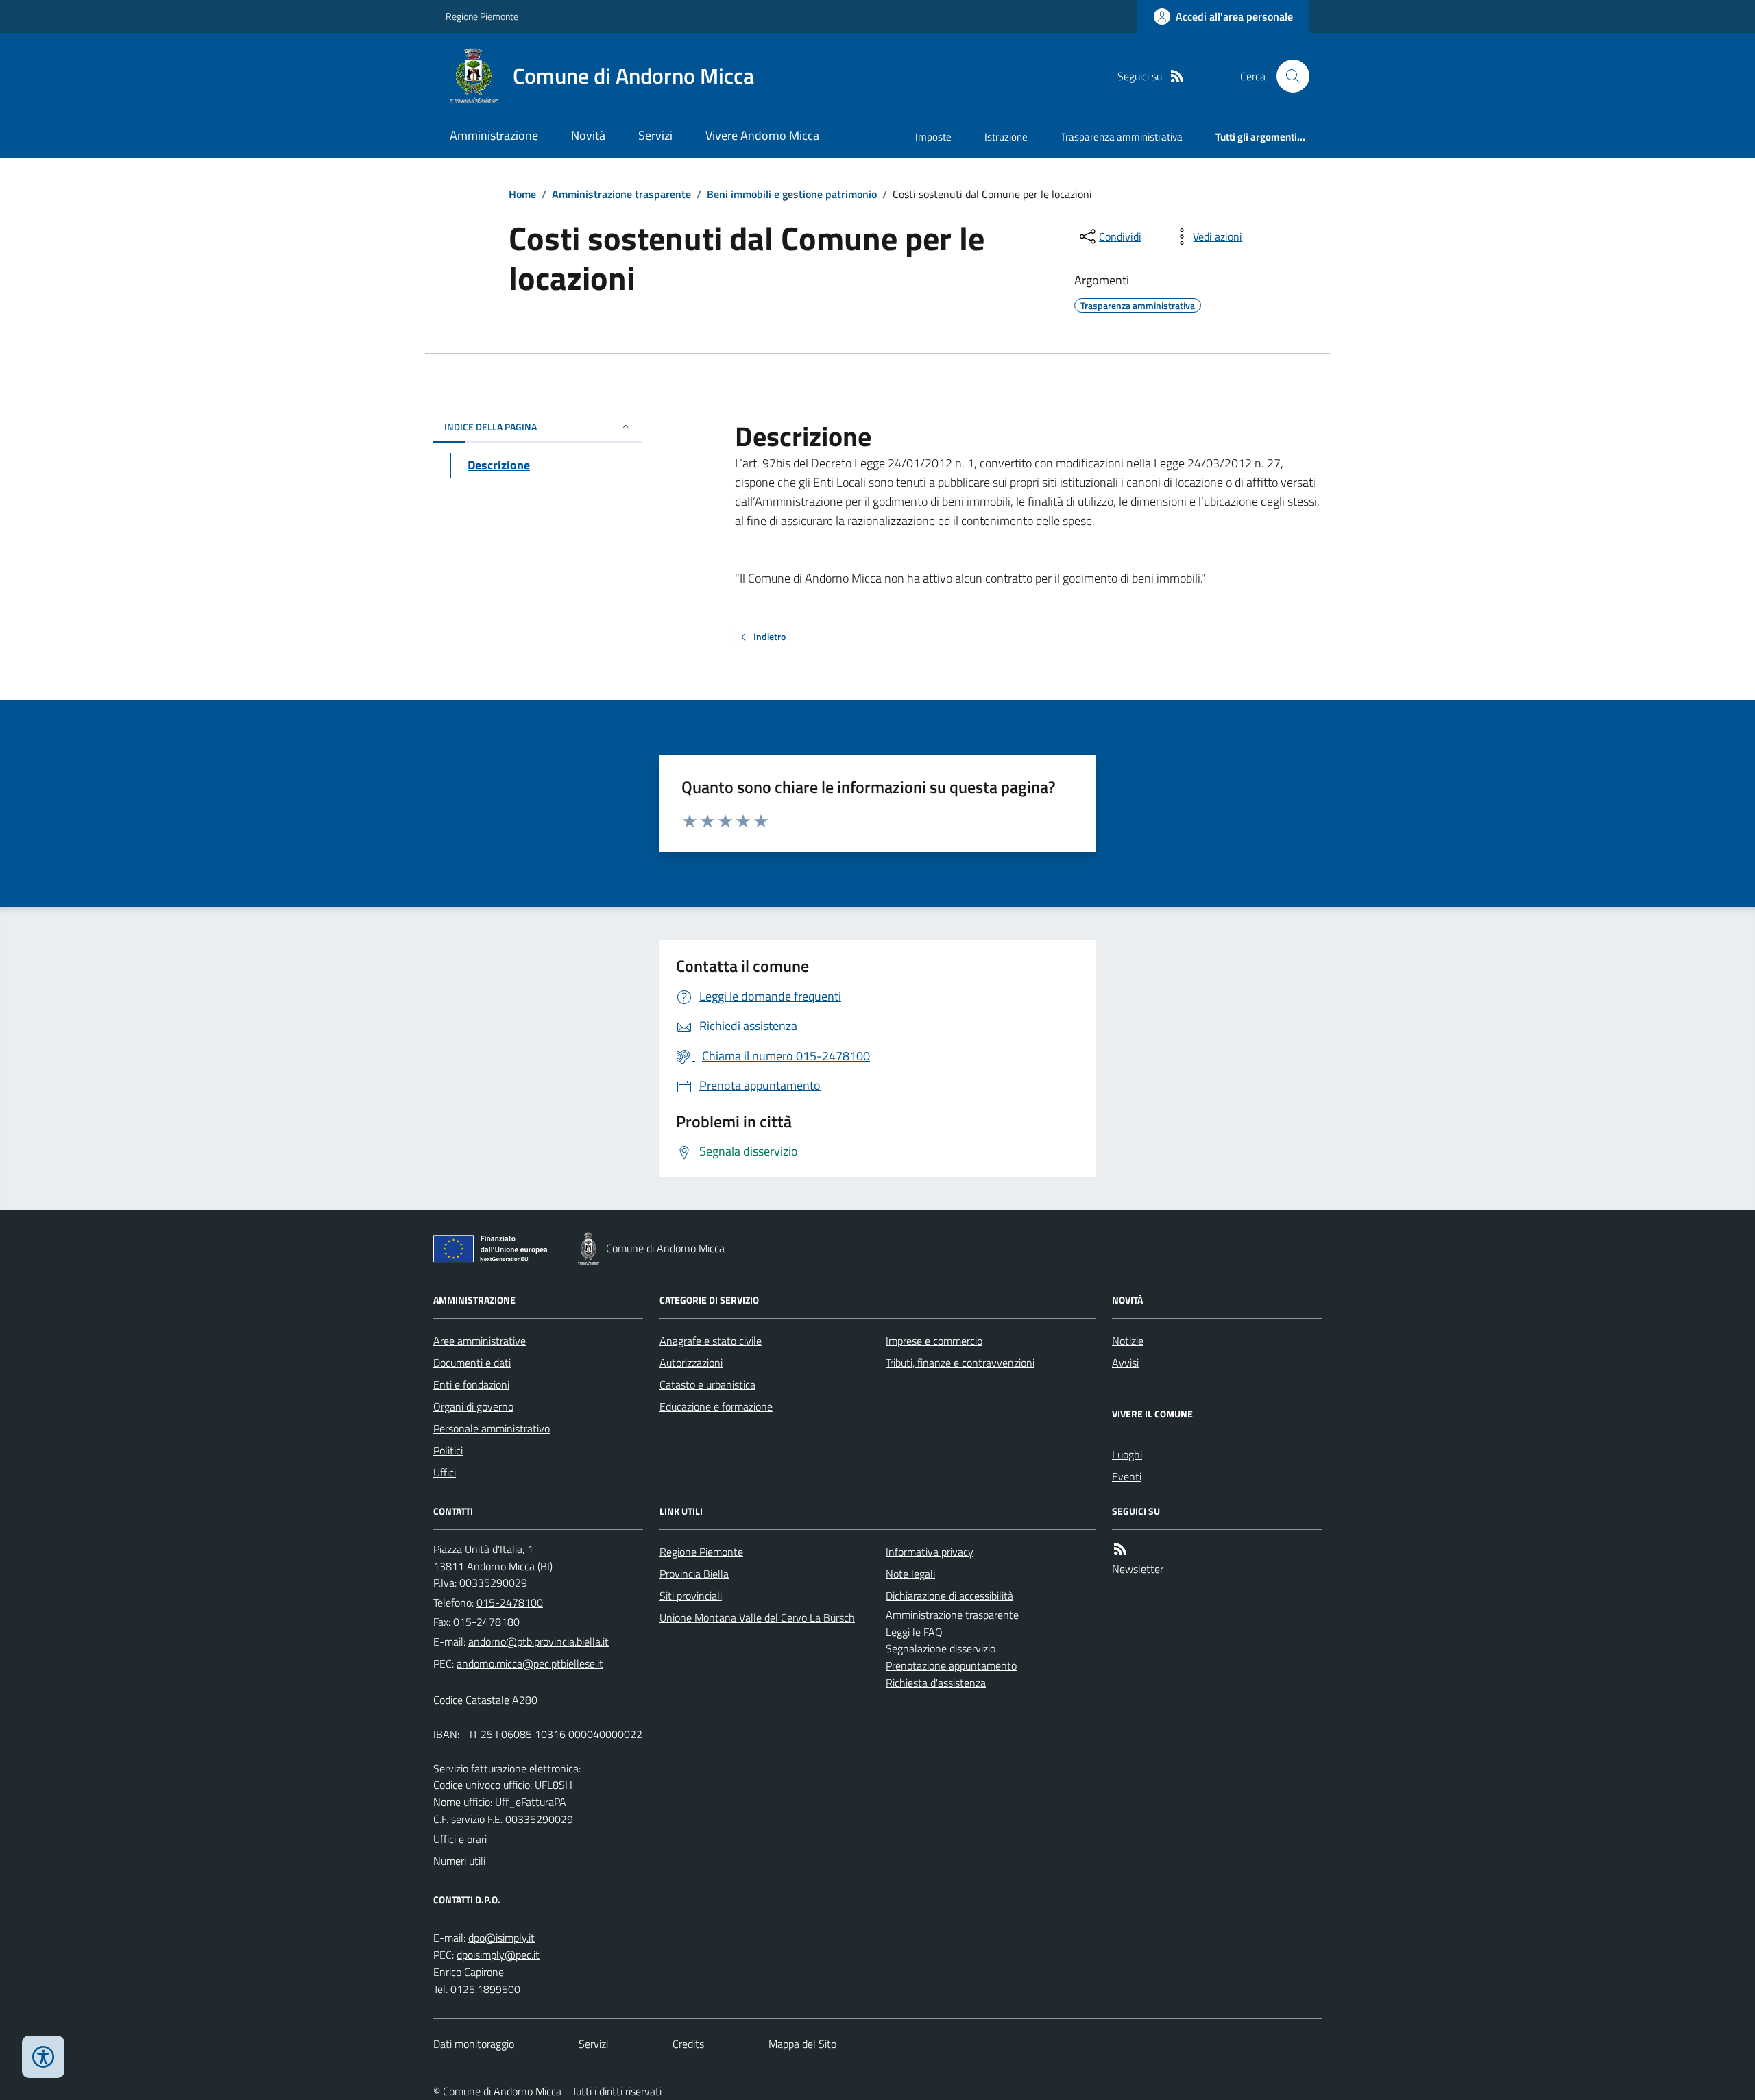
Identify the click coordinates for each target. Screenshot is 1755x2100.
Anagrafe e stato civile (711, 1341)
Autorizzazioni (691, 1363)
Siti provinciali (691, 1596)
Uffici (445, 1472)
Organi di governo (473, 1406)
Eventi (1127, 1476)
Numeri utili (459, 1861)
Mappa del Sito (802, 2044)
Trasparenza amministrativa (1122, 137)
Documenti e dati (472, 1363)
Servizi (655, 135)
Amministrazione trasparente (621, 194)
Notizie (1128, 1341)
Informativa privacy (930, 1552)
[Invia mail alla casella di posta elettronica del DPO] (501, 1938)
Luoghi (1127, 1454)
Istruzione (1006, 137)
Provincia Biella (694, 1574)
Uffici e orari (460, 1839)
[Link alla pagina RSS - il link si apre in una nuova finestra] (1177, 76)
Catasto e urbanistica (707, 1384)
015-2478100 (510, 1602)
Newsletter (1138, 1569)
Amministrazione (494, 135)
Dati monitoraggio (474, 2044)
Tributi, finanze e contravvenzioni (960, 1363)
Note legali (910, 1574)
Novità (588, 135)
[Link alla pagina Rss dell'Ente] (1120, 1549)
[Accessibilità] (43, 2057)
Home (522, 194)
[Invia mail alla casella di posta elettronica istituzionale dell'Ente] (538, 1641)
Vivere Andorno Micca (762, 135)
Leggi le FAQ (914, 1632)
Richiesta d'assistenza (936, 1683)
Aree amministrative (480, 1341)
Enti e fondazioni (471, 1384)
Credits (688, 2044)
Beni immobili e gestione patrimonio (792, 194)
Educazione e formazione (716, 1406)
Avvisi (1125, 1363)
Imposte (933, 137)
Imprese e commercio (934, 1341)
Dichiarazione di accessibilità (949, 1596)
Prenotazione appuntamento (951, 1665)
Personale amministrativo (492, 1428)
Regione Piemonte (482, 16)
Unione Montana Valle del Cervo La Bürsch (757, 1617)
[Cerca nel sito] (1287, 76)
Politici (448, 1450)
